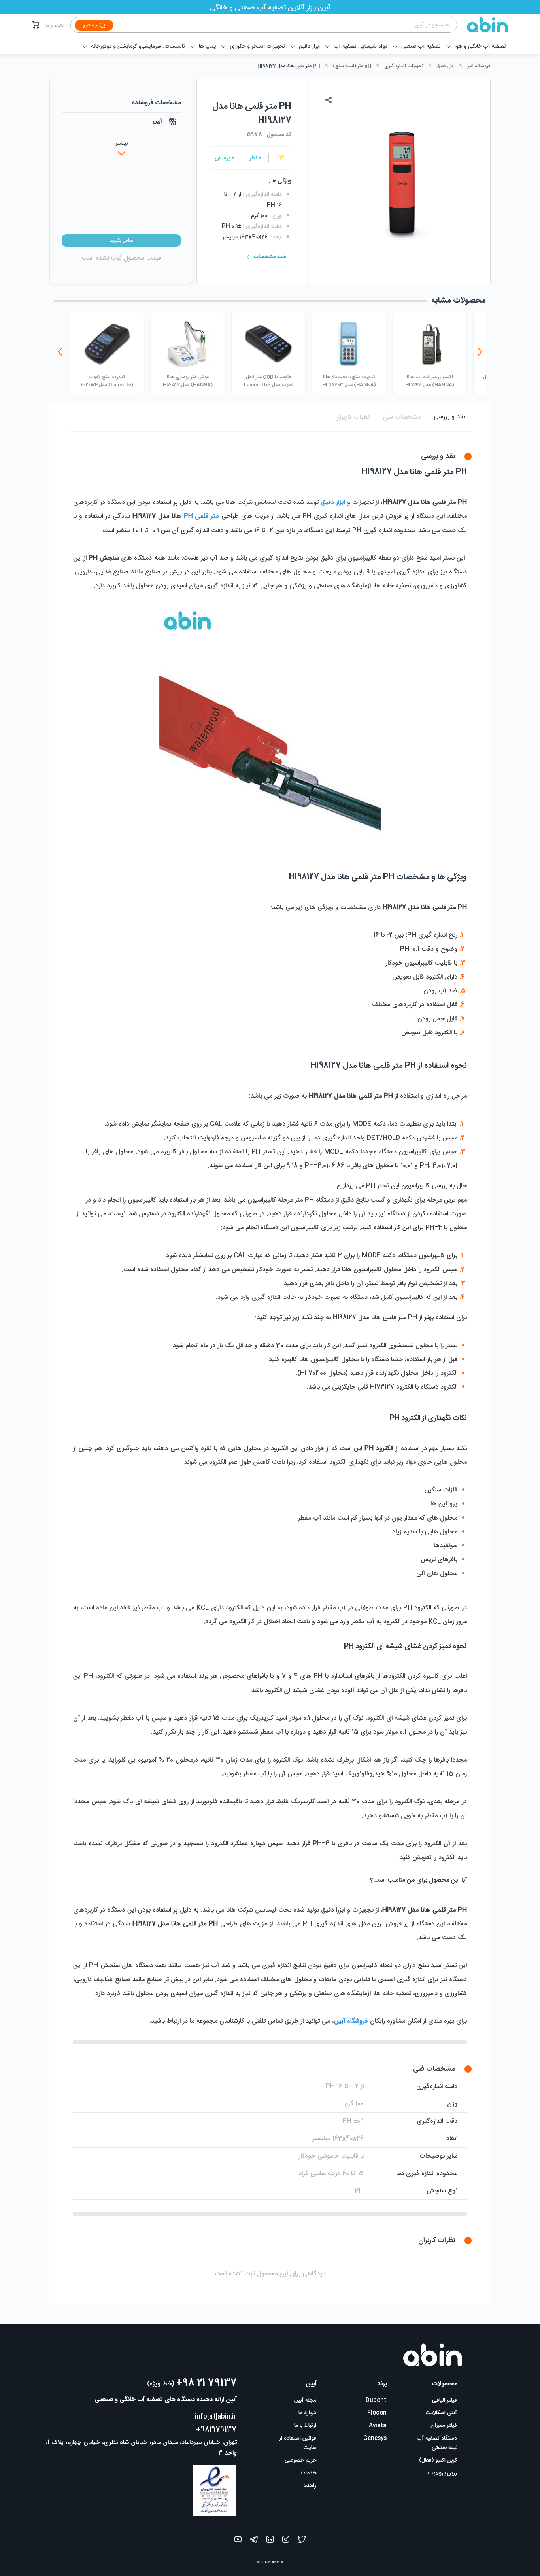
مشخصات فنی (402, 417)
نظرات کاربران (352, 417)
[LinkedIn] (270, 2541)
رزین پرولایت (443, 2473)
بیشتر (122, 144)
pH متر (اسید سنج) (352, 66)
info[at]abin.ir (216, 2417)
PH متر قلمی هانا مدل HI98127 (289, 66)
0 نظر (255, 158)
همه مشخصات (270, 257)
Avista (378, 2426)
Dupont (376, 2400)
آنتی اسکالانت (441, 2413)
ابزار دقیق (445, 66)
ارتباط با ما (55, 26)
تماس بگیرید (121, 240)
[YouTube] (238, 2541)
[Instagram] (286, 2541)
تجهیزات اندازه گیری (404, 66)
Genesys (375, 2438)
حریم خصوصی (300, 2461)
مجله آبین (305, 2400)
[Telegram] (254, 2541)
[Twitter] (302, 2541)
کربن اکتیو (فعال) (438, 2461)
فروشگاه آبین (478, 66)
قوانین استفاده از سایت (298, 2443)
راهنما (310, 2486)
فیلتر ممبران (444, 2426)
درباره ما (307, 2413)
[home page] (483, 25)
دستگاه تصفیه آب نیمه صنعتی (437, 2443)
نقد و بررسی (449, 417)
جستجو (90, 25)
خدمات (308, 2473)
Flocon (377, 2413)
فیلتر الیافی (445, 2400)
